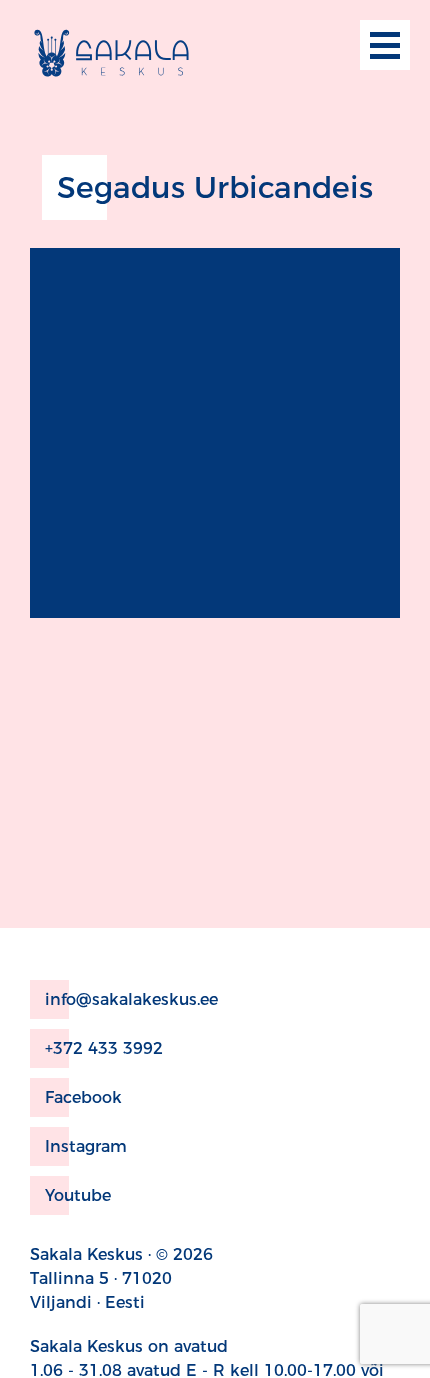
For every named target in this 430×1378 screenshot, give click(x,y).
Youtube (78, 1195)
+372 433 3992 (104, 1048)
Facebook (83, 1097)
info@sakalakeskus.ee (131, 999)
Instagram (86, 1146)
